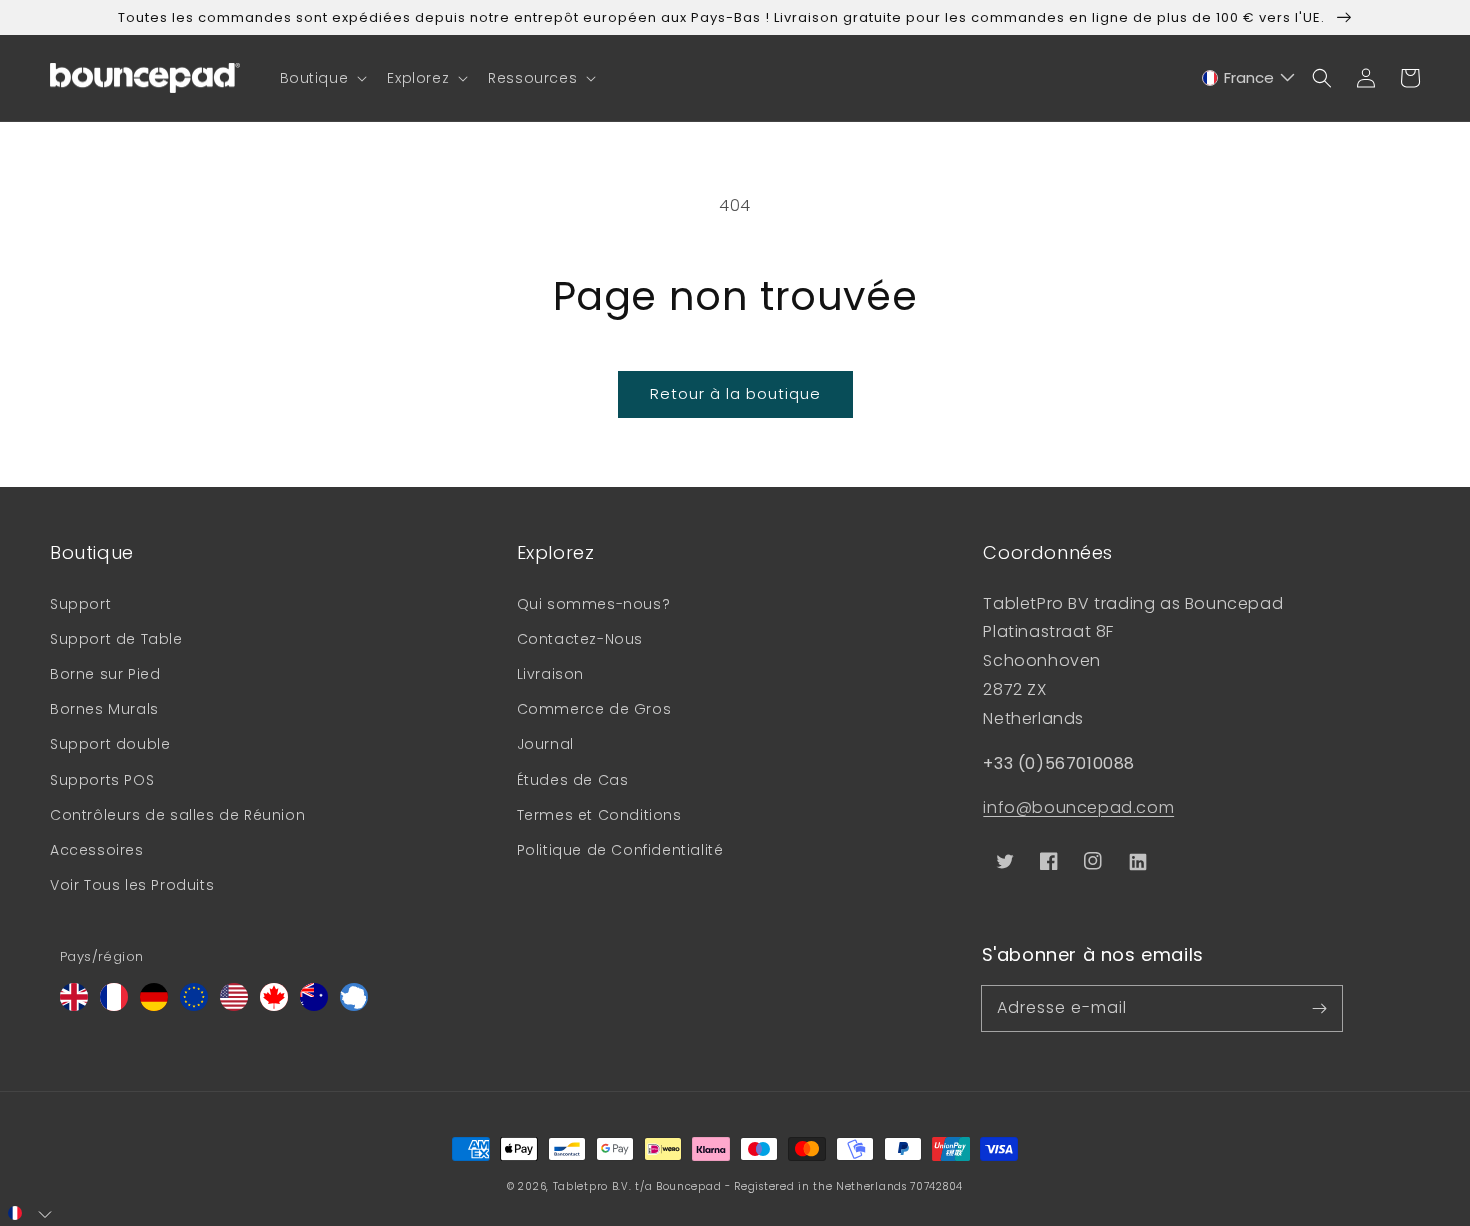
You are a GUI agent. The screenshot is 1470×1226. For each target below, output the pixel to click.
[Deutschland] (154, 1005)
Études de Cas (573, 780)
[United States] (234, 1005)
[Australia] (314, 1005)
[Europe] (194, 1005)
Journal (545, 744)
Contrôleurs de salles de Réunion (177, 815)
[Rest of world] (354, 1005)
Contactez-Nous (580, 639)
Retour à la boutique (735, 393)
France (1249, 77)
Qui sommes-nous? (594, 604)
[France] (114, 1005)
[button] (322, 78)
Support (80, 604)
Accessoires (97, 850)
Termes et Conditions (599, 815)
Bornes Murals (104, 709)
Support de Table (116, 639)
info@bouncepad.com (1078, 807)
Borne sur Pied (105, 674)
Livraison (550, 674)
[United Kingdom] (74, 1005)
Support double (110, 744)
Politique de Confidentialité (620, 850)
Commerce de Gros (594, 709)
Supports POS (102, 780)
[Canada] (274, 1005)
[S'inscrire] (1320, 1008)
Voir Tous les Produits (132, 885)
